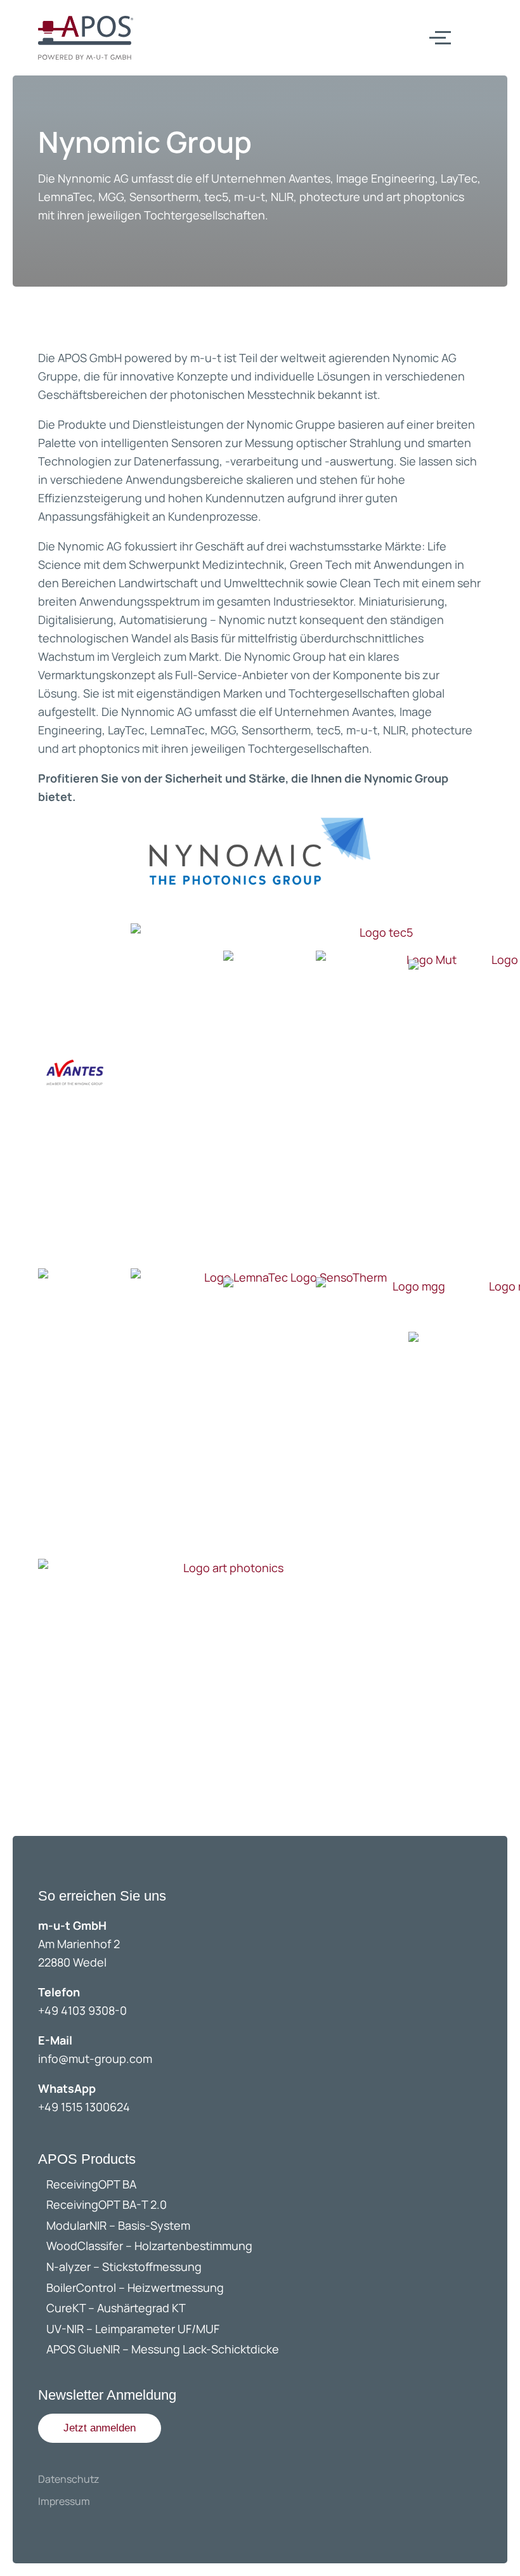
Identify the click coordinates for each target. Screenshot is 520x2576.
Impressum (64, 2501)
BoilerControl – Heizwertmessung (135, 2287)
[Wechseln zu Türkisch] (490, 63)
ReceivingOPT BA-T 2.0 (107, 2204)
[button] (100, 2428)
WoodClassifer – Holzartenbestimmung (149, 2246)
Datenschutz (68, 2479)
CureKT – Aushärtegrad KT (116, 2308)
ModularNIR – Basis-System (118, 2225)
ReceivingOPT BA (91, 2184)
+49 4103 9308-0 (82, 2010)
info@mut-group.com (95, 2059)
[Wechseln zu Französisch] (490, 37)
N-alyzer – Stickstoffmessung (124, 2267)
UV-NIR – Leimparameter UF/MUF (134, 2329)
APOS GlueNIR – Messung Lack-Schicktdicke (163, 2349)
